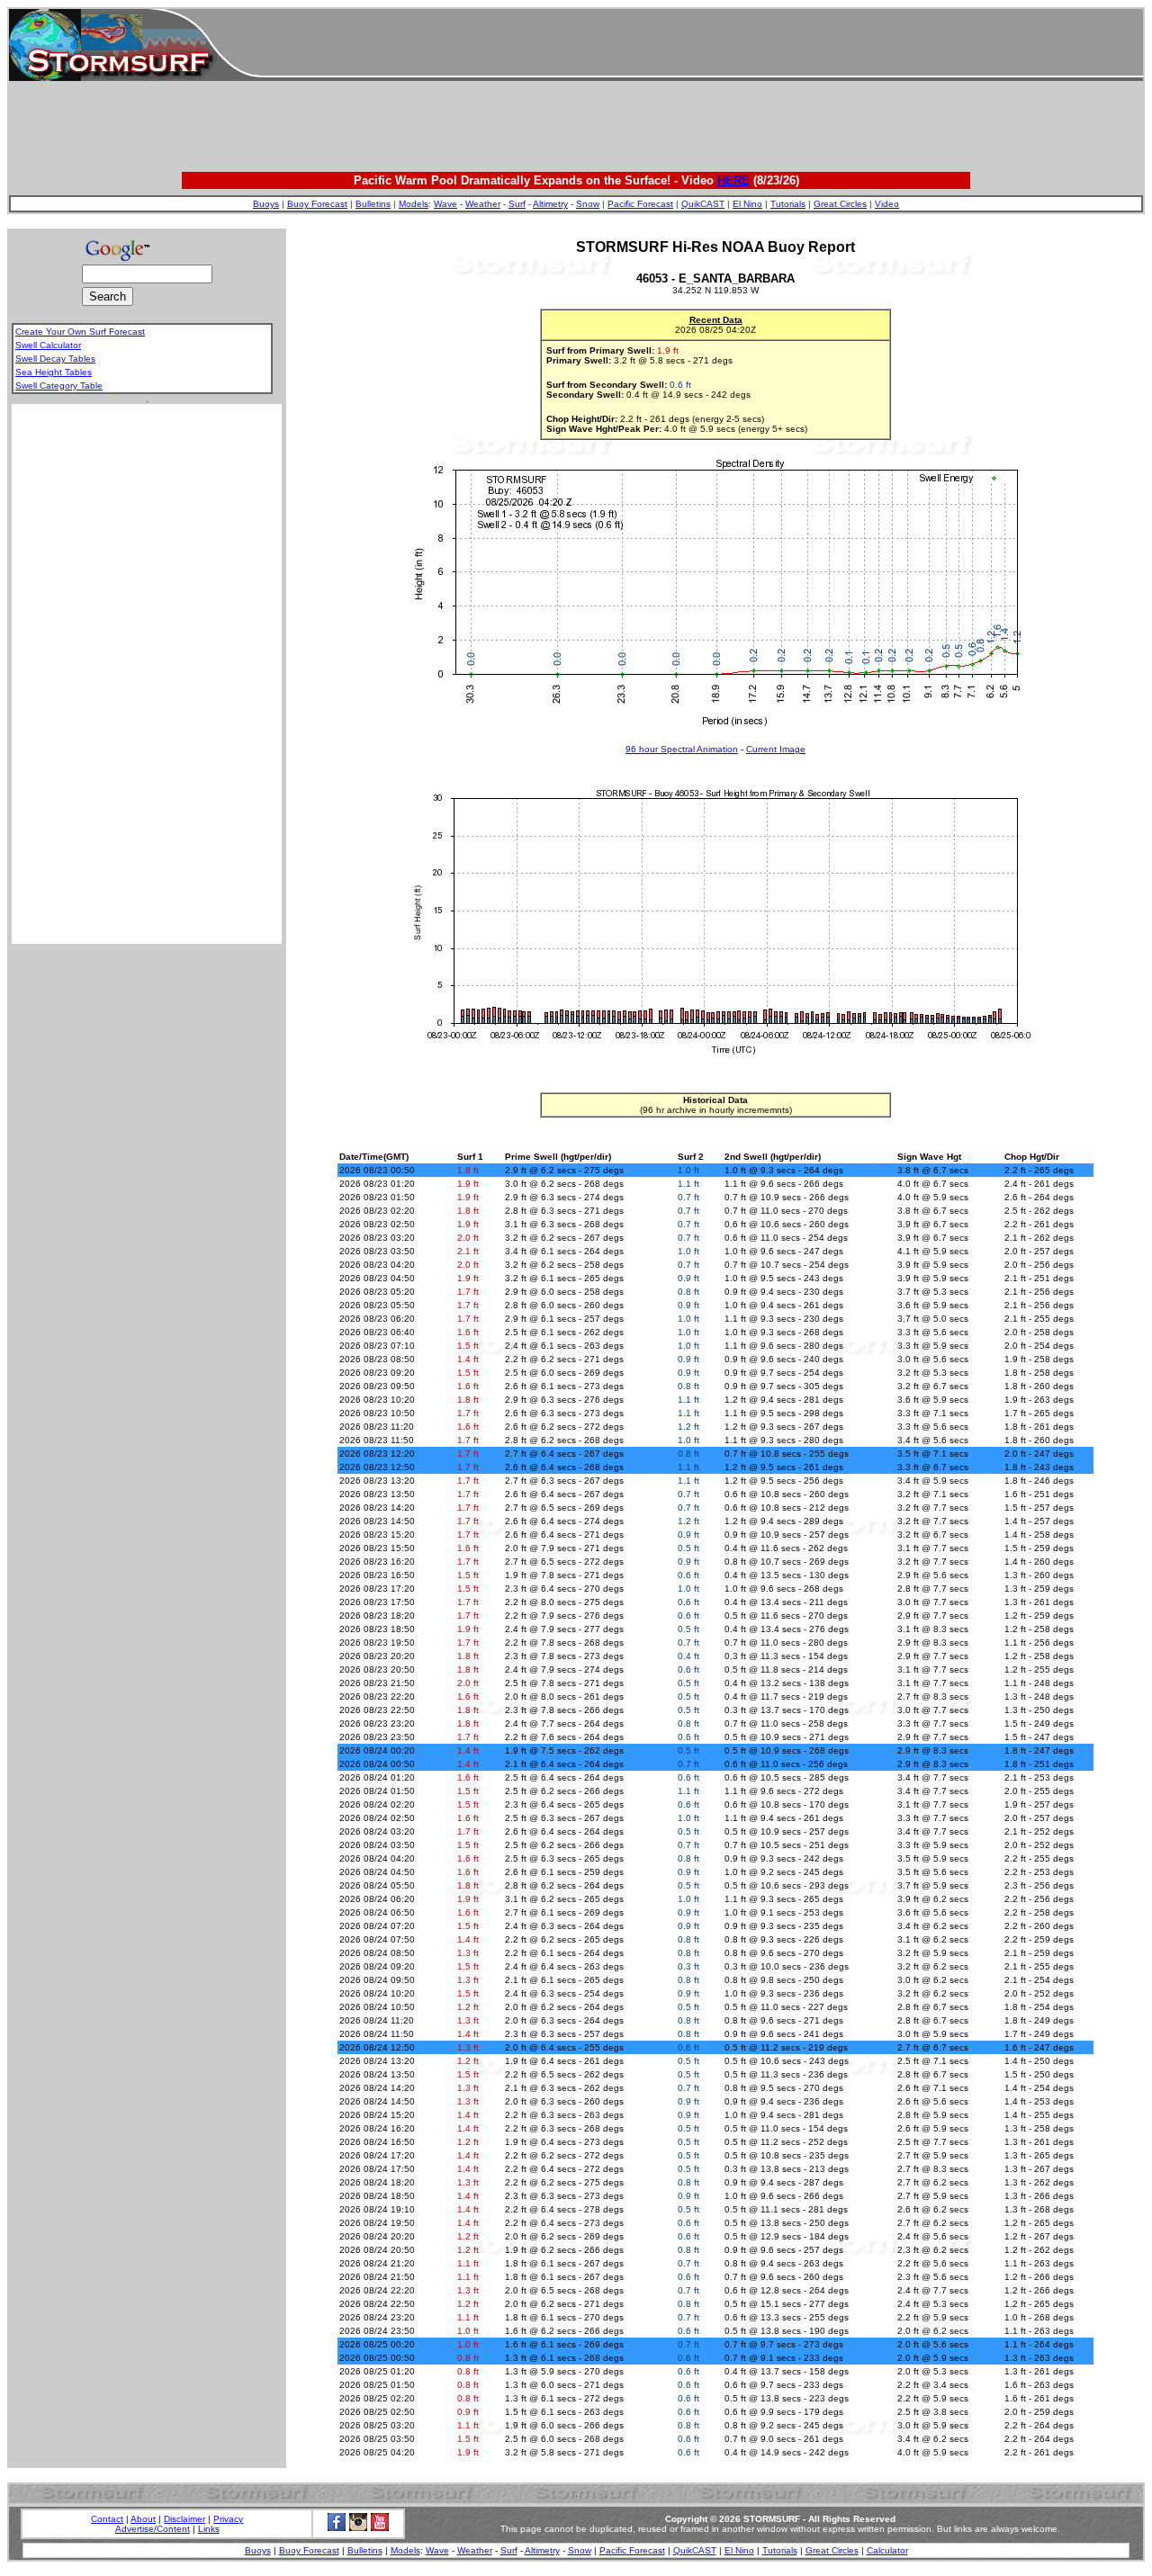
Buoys (266, 204)
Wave (445, 204)
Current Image (776, 749)
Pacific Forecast (640, 204)
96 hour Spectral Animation (682, 749)
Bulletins (373, 204)
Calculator (887, 2550)
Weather (483, 204)
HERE (733, 180)
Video (887, 204)
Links (209, 2529)
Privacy (228, 2519)
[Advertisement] (701, 45)
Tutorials (788, 204)
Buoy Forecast (317, 204)
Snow (588, 204)
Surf (517, 204)
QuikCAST (703, 204)
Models (414, 204)
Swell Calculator (48, 345)
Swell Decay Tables (55, 359)
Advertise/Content (153, 2529)
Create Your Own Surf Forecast (80, 332)
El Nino (747, 204)
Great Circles (840, 204)
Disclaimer (184, 2519)
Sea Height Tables (54, 372)
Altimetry (550, 204)
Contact (107, 2519)
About (143, 2519)
